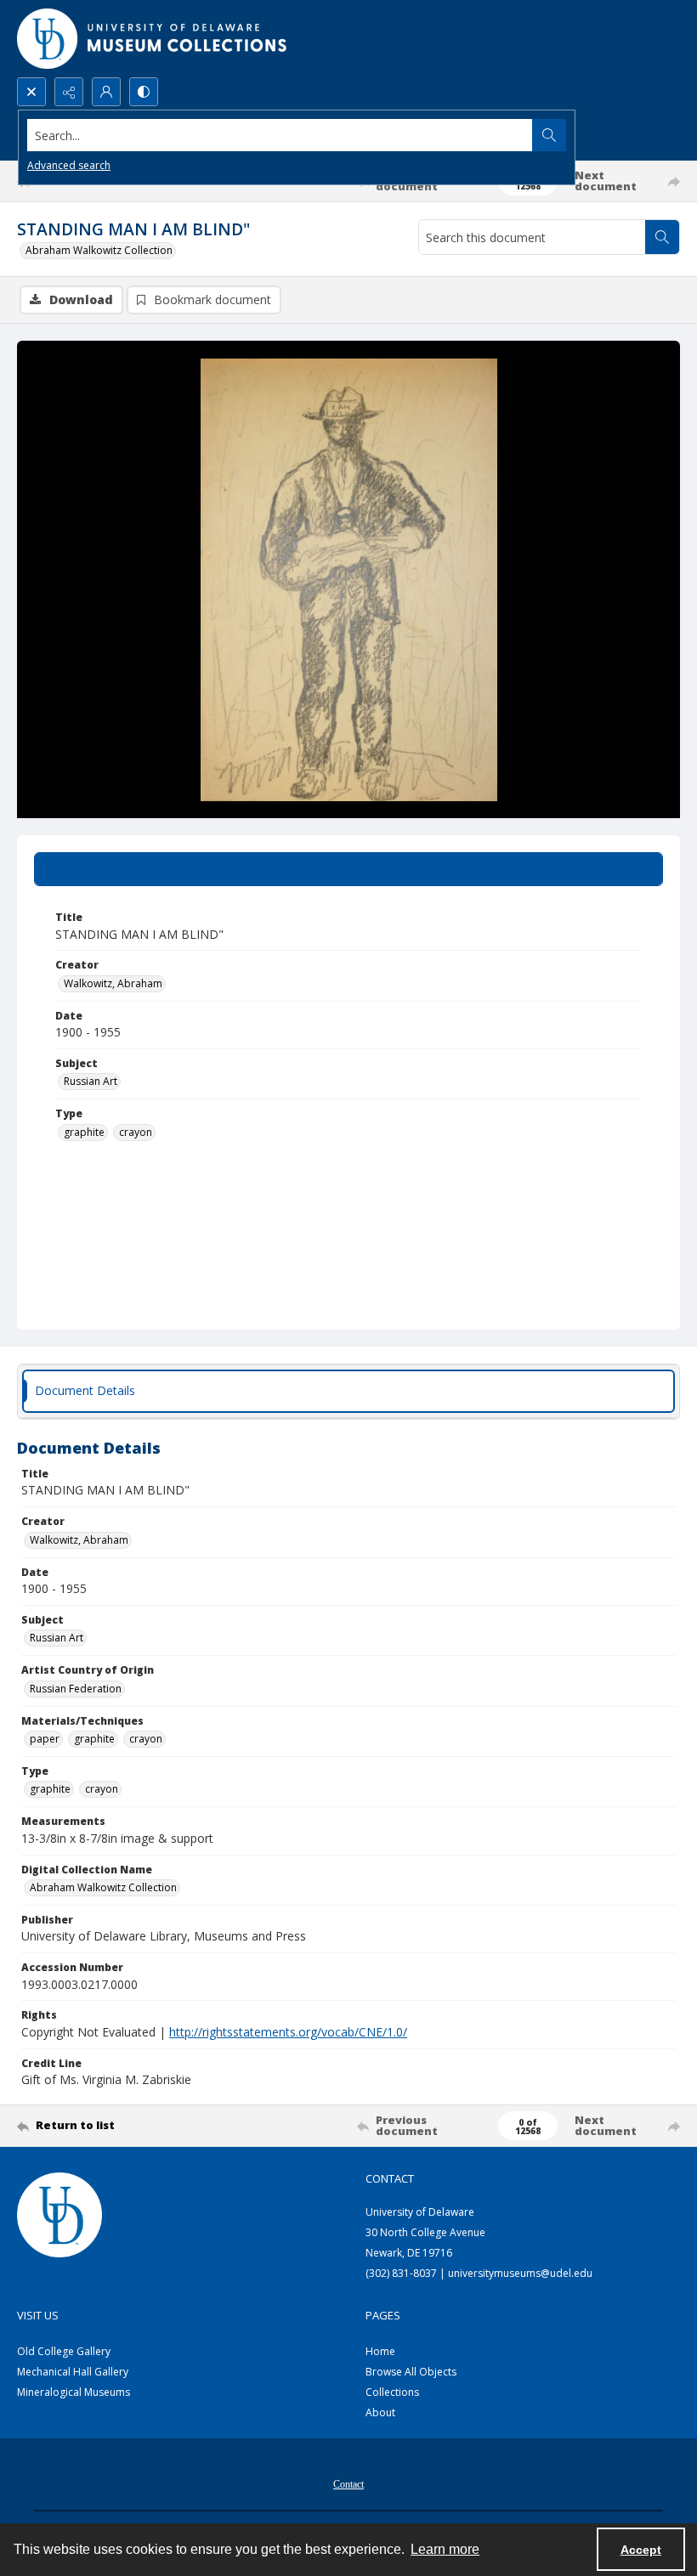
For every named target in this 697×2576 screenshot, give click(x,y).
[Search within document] (662, 237)
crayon (136, 1132)
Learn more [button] (445, 2549)
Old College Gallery (64, 2351)
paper (45, 1739)
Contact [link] (390, 2178)
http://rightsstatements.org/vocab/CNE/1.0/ (288, 2032)
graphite (84, 1132)
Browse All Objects (411, 2372)
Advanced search (69, 165)
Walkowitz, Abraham (113, 983)
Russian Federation (76, 1689)
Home (380, 2351)
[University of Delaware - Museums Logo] (153, 39)
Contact (348, 2484)
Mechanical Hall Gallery (73, 2372)
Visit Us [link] (38, 2315)
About (380, 2412)
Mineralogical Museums (74, 2392)
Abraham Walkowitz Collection (99, 250)
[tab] (348, 869)
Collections (392, 2392)
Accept (641, 2550)
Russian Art (91, 1081)
